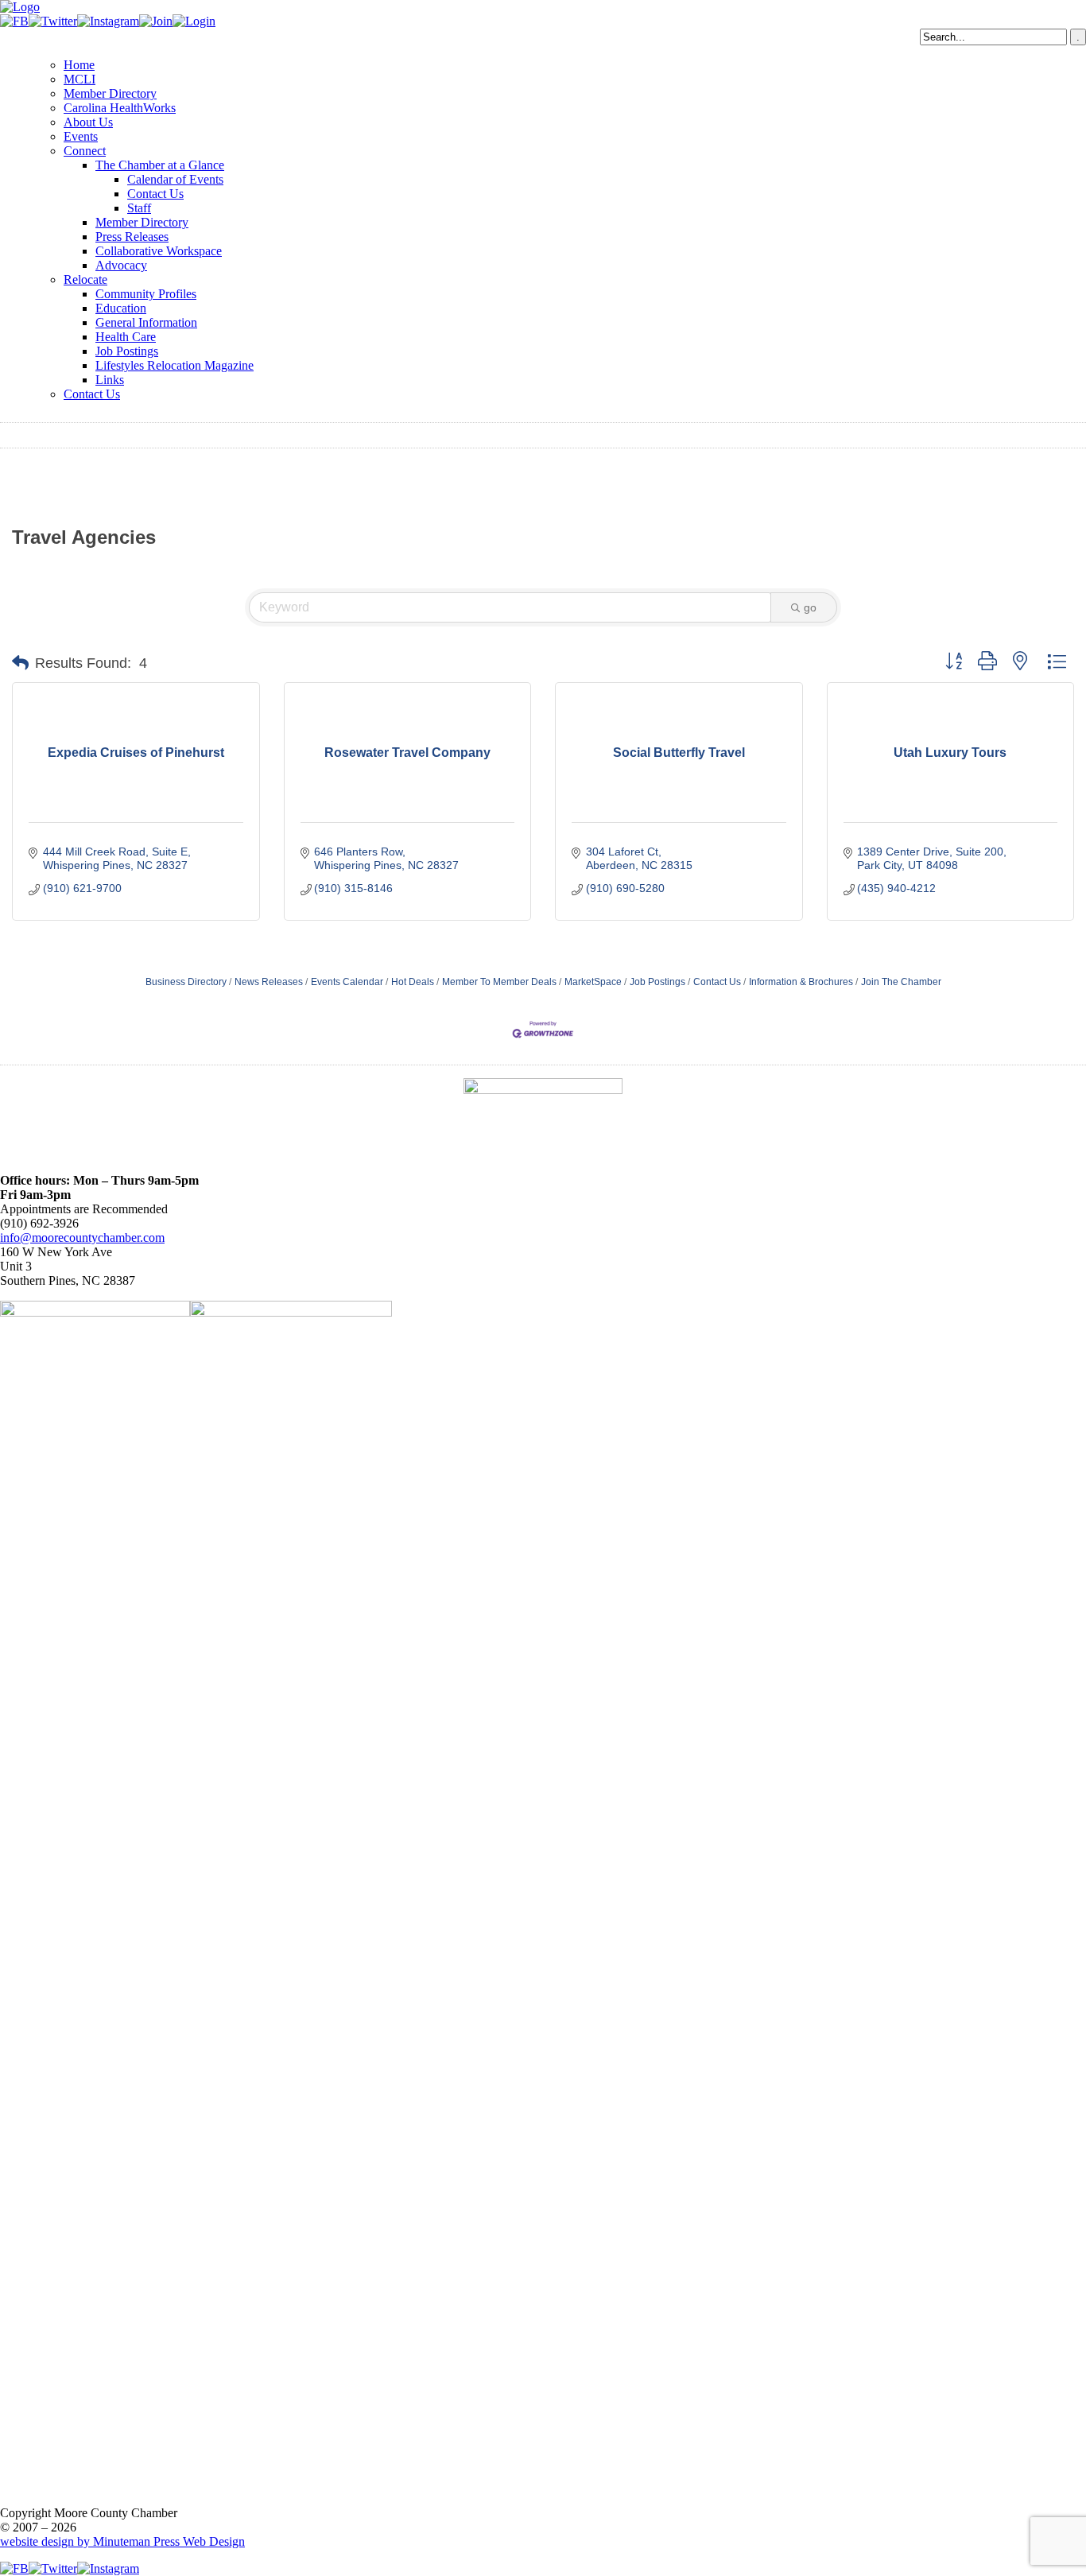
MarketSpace (593, 982)
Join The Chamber (901, 982)
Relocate (85, 279)
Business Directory (186, 982)
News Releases (269, 982)
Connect (85, 151)
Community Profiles (146, 294)
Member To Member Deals (499, 982)
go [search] (810, 607)
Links (110, 380)
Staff (139, 208)
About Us (88, 122)
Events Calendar (347, 982)
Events (81, 136)
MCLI (80, 79)
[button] (20, 663)
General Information (146, 322)
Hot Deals (413, 982)
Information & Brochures (801, 982)
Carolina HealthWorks (120, 108)
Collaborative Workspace (159, 251)
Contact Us (155, 194)
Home (79, 65)
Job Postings (127, 351)
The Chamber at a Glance (160, 165)
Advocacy (121, 265)
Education (121, 308)
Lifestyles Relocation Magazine (175, 365)
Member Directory (110, 93)
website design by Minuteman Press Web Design (122, 2541)
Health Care (126, 337)
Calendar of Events (175, 179)
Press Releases (132, 237)
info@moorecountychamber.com (82, 1238)
